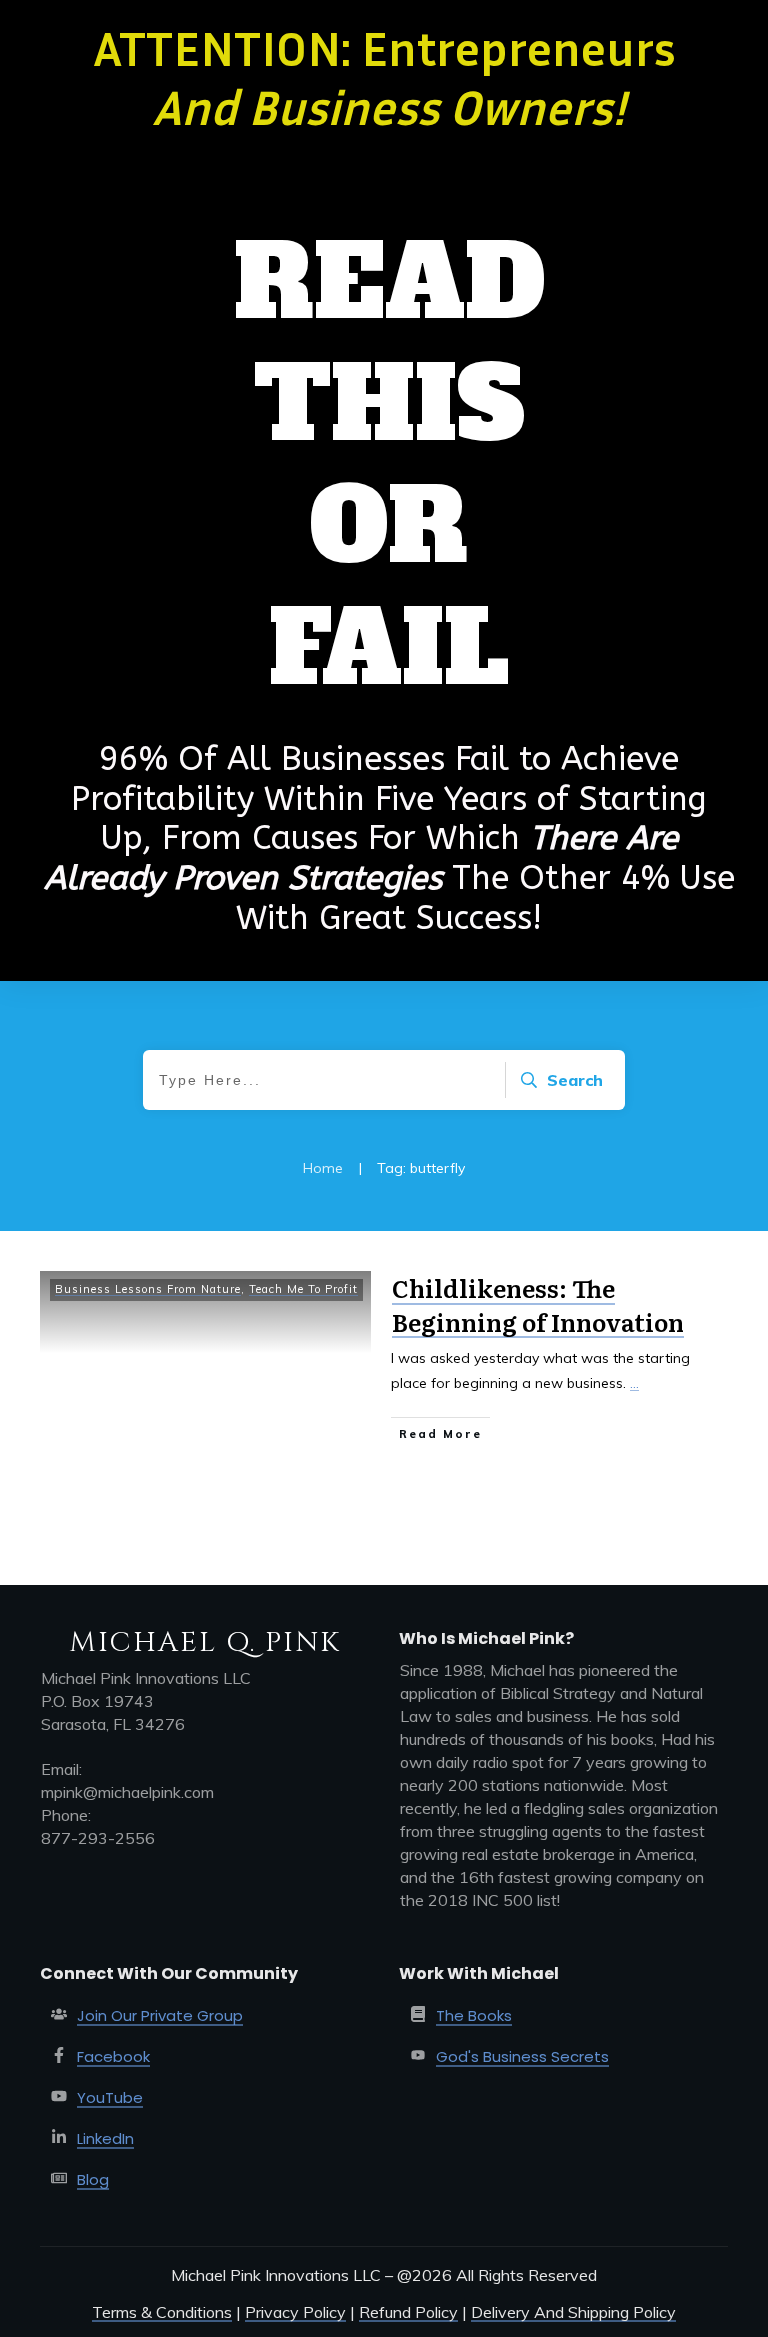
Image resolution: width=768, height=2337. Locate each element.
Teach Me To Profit (303, 1289)
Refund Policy (408, 2312)
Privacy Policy (295, 2312)
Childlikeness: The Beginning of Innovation (538, 1304)
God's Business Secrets (522, 2056)
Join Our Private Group (160, 2015)
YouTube (110, 2097)
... (634, 1383)
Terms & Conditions (162, 2312)
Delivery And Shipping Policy (573, 2312)
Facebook (113, 2056)
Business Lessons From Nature (148, 1289)
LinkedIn (105, 2138)
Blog (93, 2179)
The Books (474, 2015)
